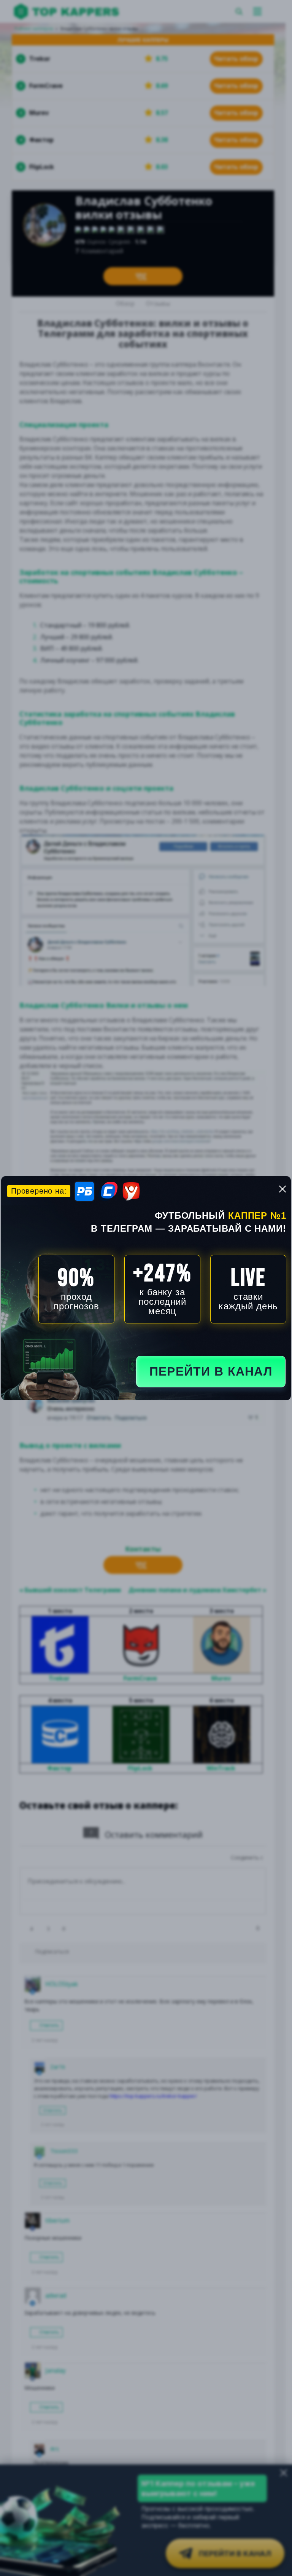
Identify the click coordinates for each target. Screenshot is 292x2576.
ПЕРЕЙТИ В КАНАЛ (211, 1371)
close (282, 1189)
